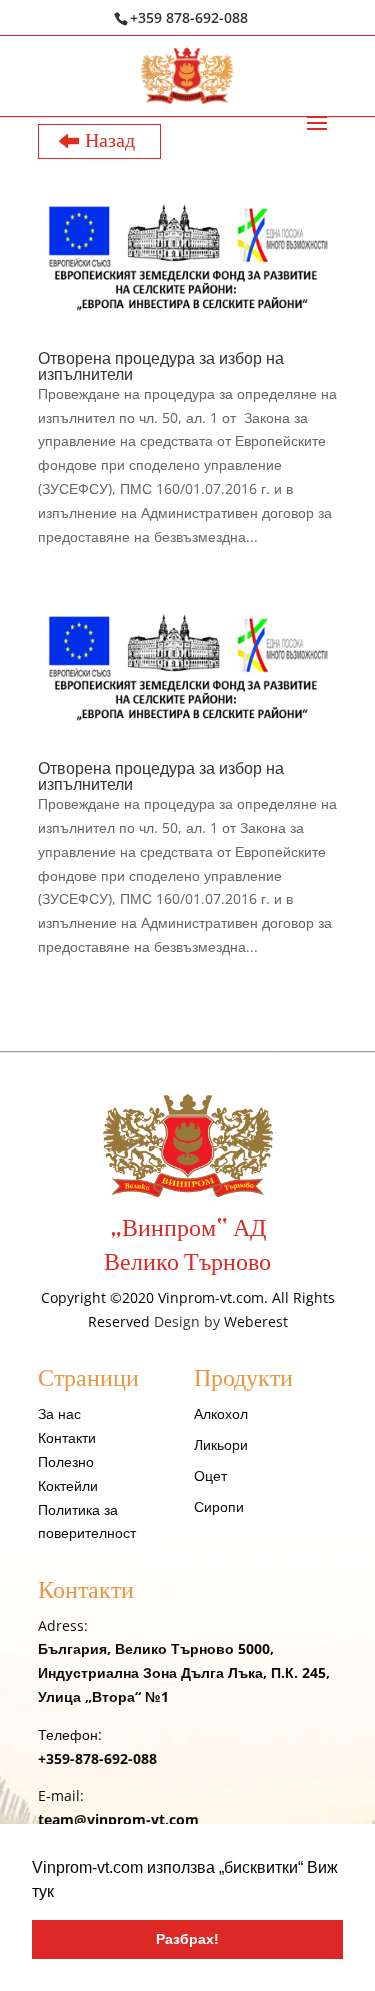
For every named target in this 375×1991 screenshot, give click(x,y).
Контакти (67, 1437)
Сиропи (219, 1506)
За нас (59, 1413)
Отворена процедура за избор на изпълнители (161, 366)
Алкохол (221, 1413)
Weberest (256, 1321)
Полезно (66, 1461)
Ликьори (221, 1444)
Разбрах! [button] (187, 1939)
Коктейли (68, 1485)
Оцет (210, 1475)
